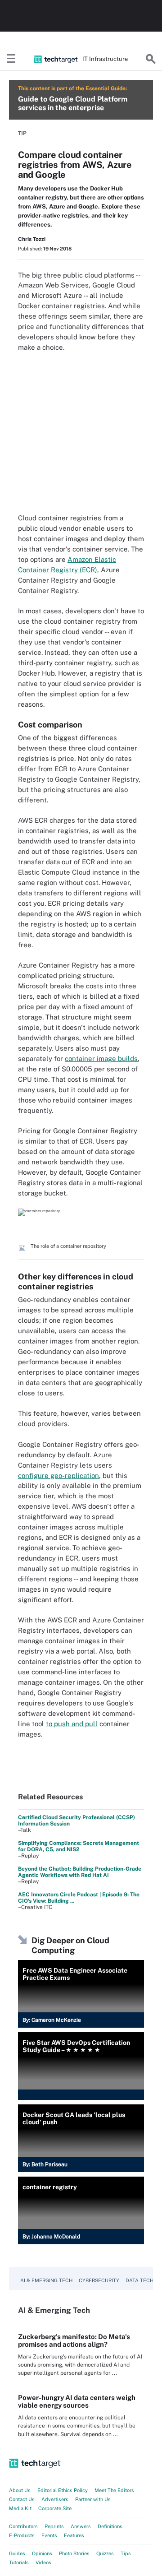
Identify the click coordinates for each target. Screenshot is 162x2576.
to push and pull (72, 1724)
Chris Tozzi (32, 239)
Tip (22, 133)
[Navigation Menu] (11, 59)
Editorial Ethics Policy (63, 2490)
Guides (17, 2553)
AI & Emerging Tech (46, 2280)
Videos (43, 2562)
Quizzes (105, 2553)
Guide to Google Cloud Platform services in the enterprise (73, 103)
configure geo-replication (58, 1476)
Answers (81, 2526)
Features (74, 2535)
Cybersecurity (99, 2280)
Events (49, 2535)
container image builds (101, 1059)
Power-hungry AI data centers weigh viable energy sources (77, 2401)
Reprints (54, 2526)
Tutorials (19, 2562)
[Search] (151, 59)
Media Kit (20, 2508)
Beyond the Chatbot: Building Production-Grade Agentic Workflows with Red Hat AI (80, 1872)
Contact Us (22, 2499)
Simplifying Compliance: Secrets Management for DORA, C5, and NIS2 (79, 1846)
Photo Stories (74, 2553)
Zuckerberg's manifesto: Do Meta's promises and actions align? (74, 2340)
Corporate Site (55, 2508)
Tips (126, 2553)
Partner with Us (93, 2499)
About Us (20, 2490)
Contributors (23, 2526)
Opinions (42, 2553)
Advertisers (55, 2499)
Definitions (110, 2526)
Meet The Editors (114, 2490)
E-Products (22, 2535)
